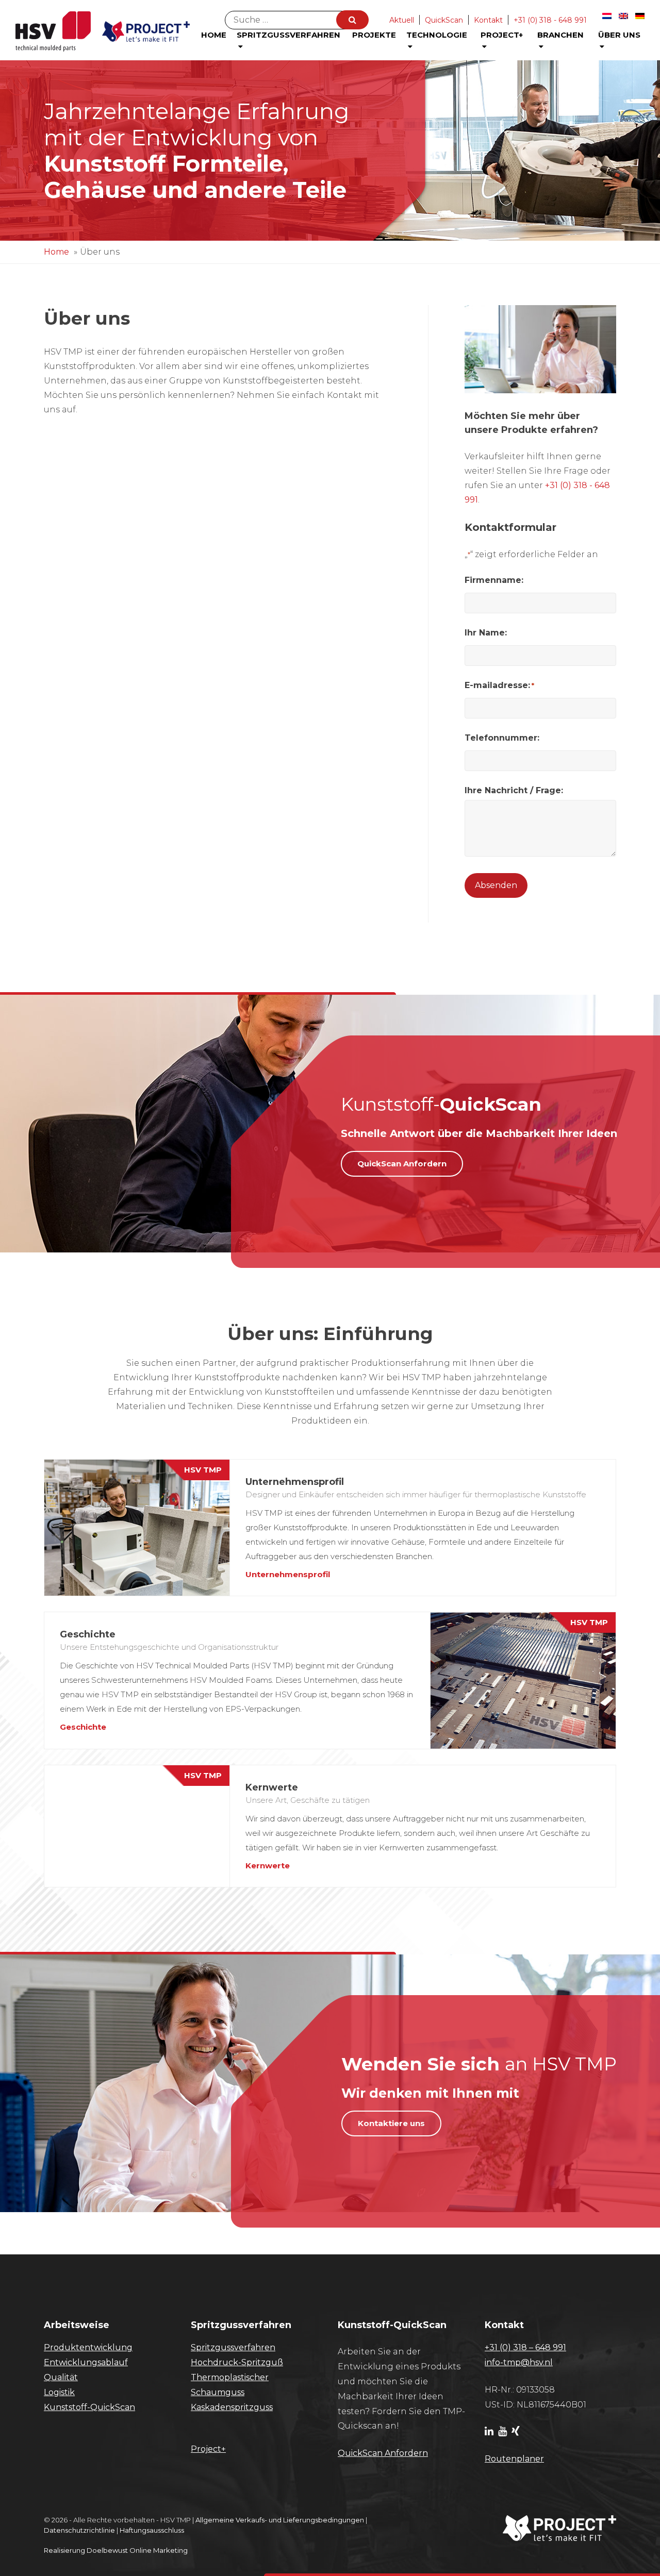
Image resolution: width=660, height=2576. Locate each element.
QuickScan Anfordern (402, 1164)
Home (214, 35)
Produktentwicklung (88, 2347)
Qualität (61, 2377)
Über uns (619, 35)
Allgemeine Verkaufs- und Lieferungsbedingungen (280, 2520)
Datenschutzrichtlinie (79, 2530)
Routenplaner (514, 2459)
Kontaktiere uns (391, 2123)
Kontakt (488, 20)
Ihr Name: (486, 633)
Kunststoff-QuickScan (89, 2407)
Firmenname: (494, 580)
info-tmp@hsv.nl (519, 2362)
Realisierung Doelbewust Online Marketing (116, 2550)
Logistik (59, 2392)
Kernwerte (268, 1866)
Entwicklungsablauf (86, 2362)
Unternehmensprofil (288, 1574)
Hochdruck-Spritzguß (237, 2362)
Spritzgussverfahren (288, 35)
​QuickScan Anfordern (383, 2453)
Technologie (437, 35)
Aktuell (402, 20)
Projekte (374, 35)
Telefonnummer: (502, 738)
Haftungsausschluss (152, 2530)
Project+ (502, 35)
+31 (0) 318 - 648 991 (550, 20)
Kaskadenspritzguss (232, 2407)
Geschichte (83, 1727)
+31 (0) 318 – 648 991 (525, 2347)
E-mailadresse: (499, 685)
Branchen (560, 35)
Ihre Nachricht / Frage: (514, 790)
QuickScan (444, 20)
